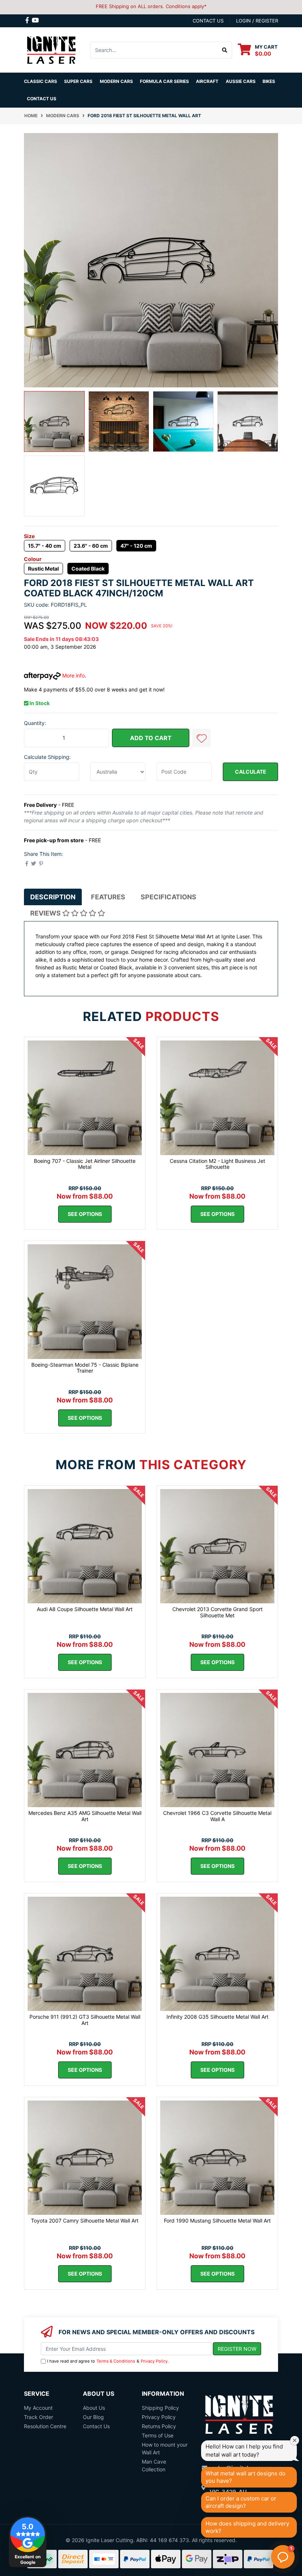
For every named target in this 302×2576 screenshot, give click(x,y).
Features (108, 897)
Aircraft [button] (207, 81)
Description (53, 897)
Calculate (251, 772)
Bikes (269, 81)
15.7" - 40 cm (45, 546)
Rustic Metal (43, 569)
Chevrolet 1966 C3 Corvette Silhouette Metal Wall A (217, 1816)
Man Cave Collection (154, 2465)
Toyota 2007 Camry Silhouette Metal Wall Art (85, 2221)
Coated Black (88, 569)
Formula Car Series (164, 81)
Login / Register (257, 21)
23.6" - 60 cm (91, 546)
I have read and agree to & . (108, 2361)
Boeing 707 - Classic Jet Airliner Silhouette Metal (85, 1164)
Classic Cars (41, 81)
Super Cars (78, 81)
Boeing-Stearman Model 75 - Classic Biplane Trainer (85, 1368)
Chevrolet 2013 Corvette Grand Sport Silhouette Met (217, 1612)
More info (73, 675)
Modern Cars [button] (116, 81)
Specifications (168, 897)
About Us (94, 2408)
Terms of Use (158, 2435)
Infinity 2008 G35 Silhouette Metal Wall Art (217, 2017)
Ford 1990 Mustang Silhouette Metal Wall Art (217, 2221)
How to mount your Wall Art (165, 2448)
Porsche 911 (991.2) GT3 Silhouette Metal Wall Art (85, 2020)
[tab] (53, 897)
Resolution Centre (45, 2426)
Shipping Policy (160, 2408)
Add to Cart (151, 738)
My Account (38, 2408)
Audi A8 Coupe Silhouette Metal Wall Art (85, 1609)
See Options (85, 1214)
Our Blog (93, 2417)
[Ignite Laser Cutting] (52, 49)
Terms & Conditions (116, 2361)
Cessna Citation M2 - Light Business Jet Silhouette (217, 1164)
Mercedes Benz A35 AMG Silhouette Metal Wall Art (85, 1816)
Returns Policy (159, 2426)
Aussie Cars (241, 81)
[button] (201, 738)
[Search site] (225, 50)
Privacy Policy (154, 2361)
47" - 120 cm (136, 546)
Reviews (46, 913)
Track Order (38, 2417)
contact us (208, 21)
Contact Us (42, 99)
